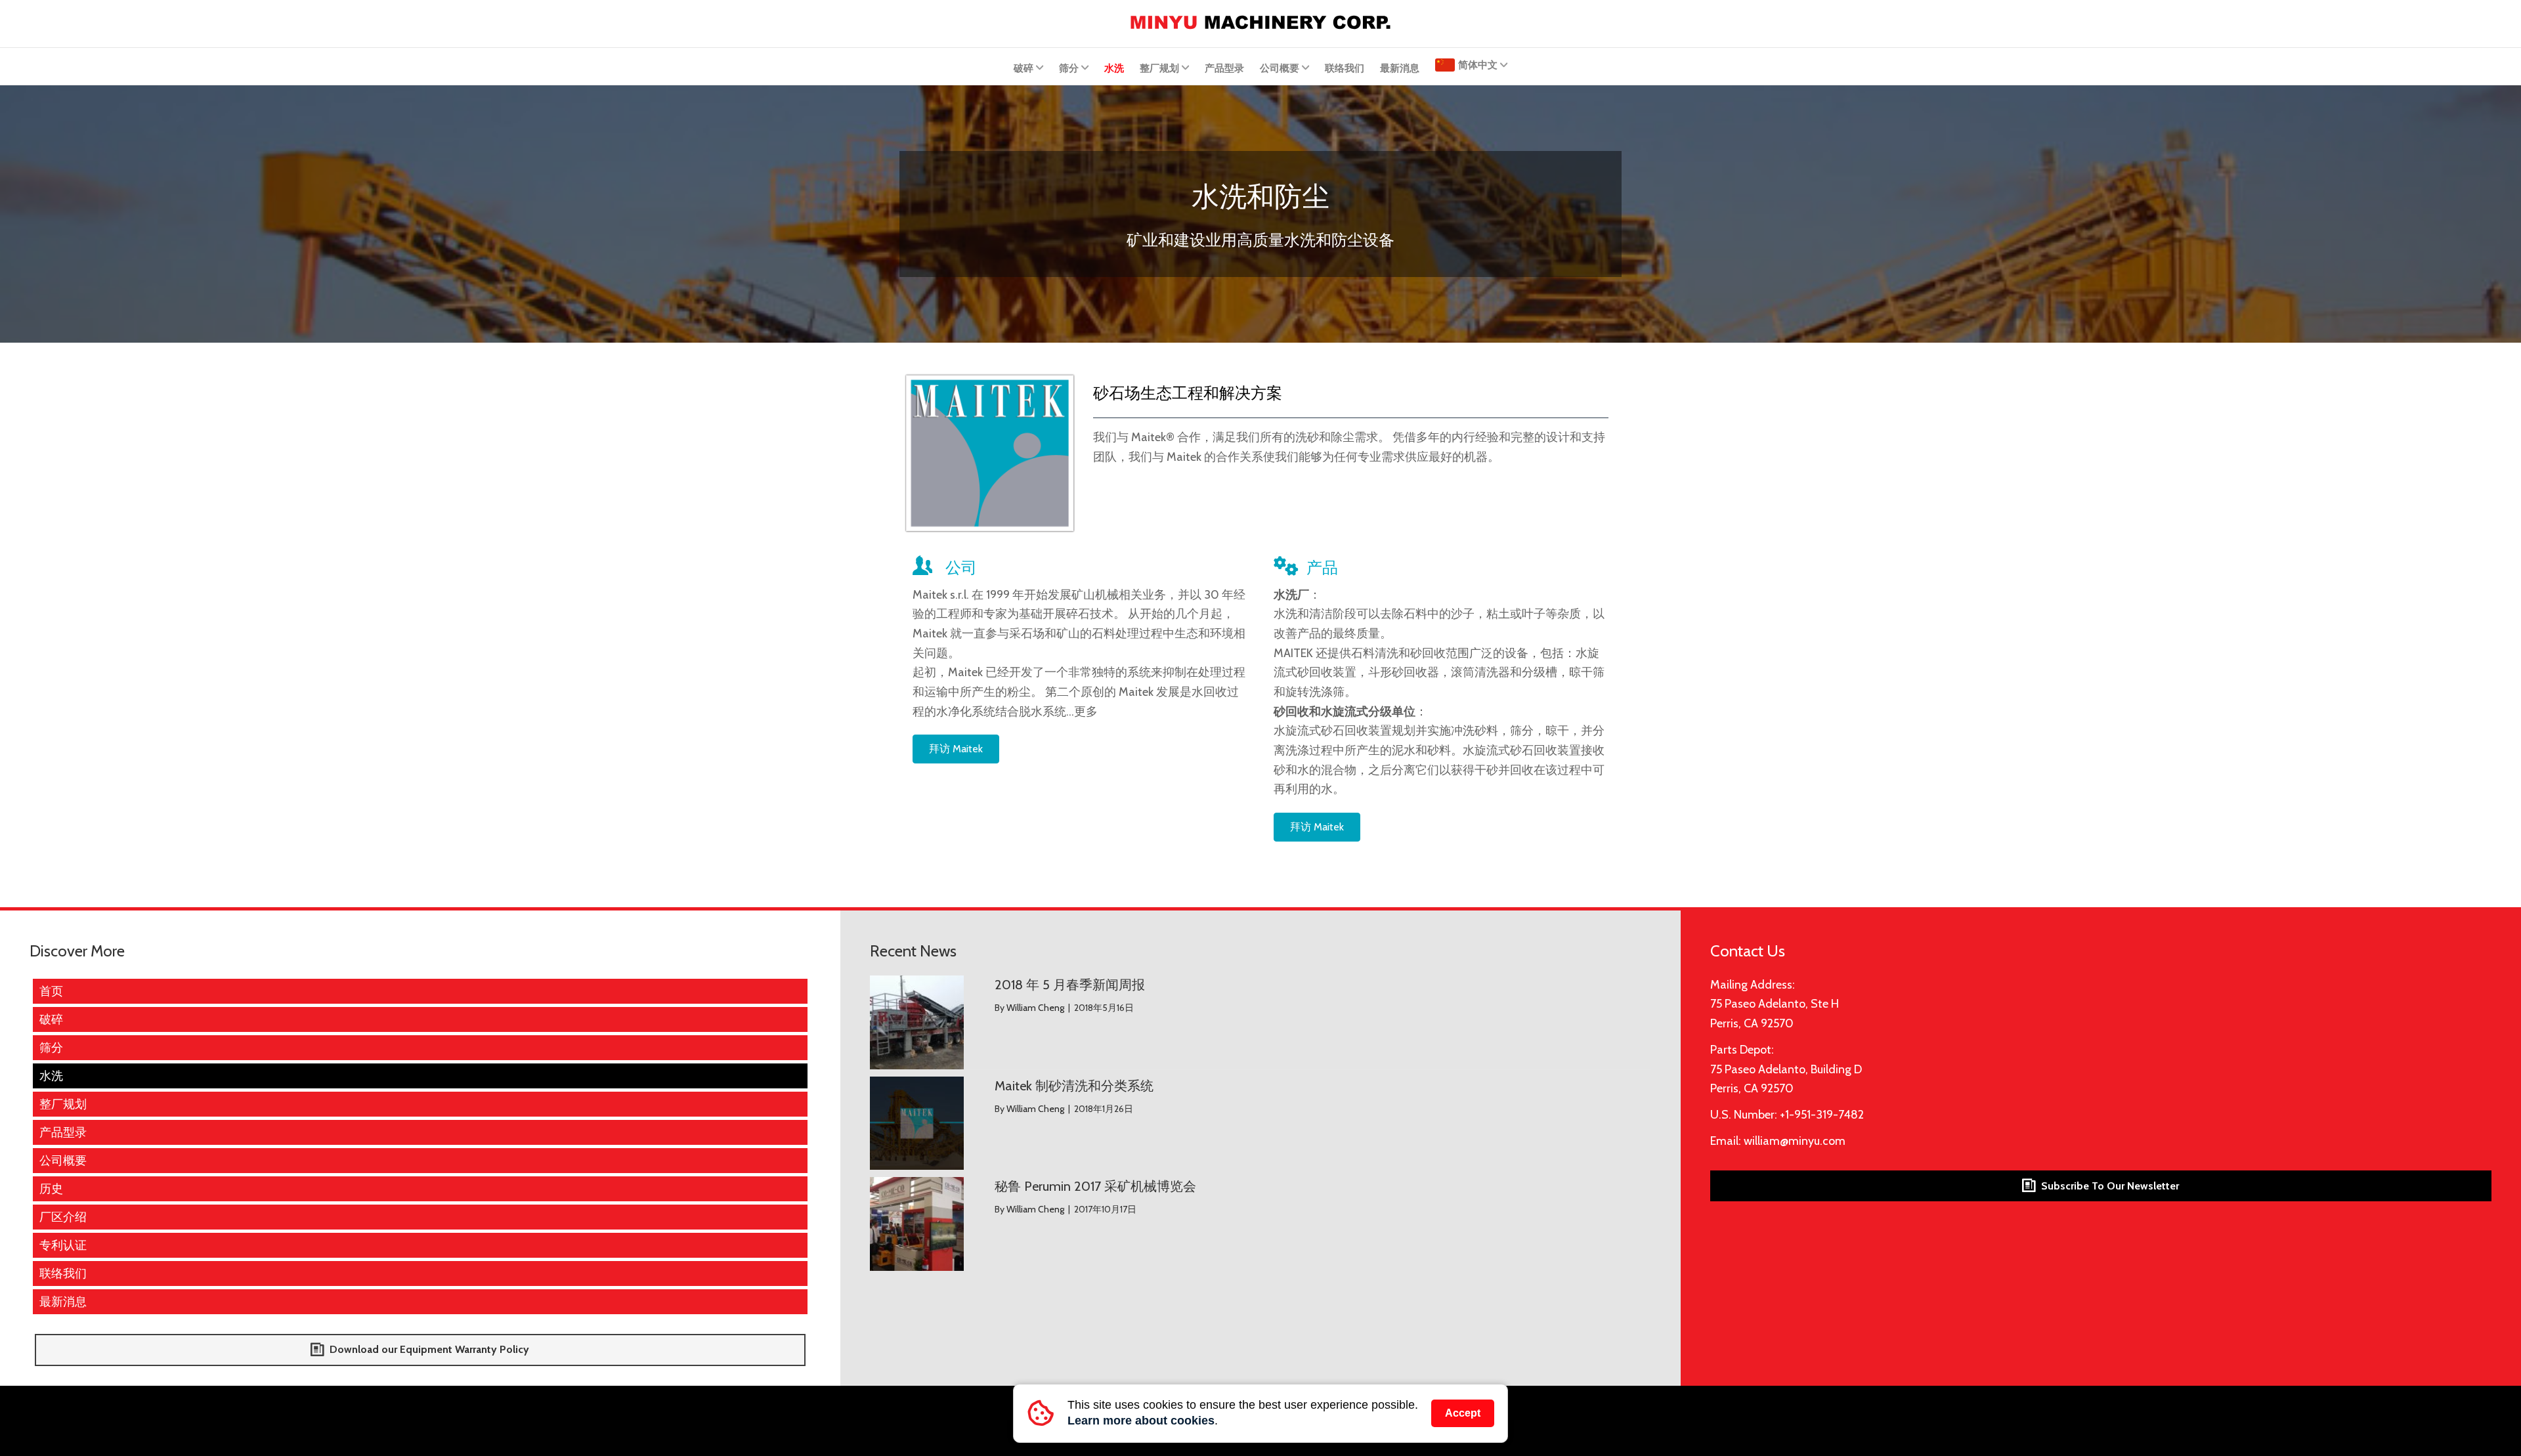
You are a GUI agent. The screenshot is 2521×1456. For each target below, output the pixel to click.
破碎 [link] (1023, 68)
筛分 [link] (1069, 68)
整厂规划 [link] (1159, 68)
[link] (1260, 21)
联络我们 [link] (1345, 68)
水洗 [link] (1114, 68)
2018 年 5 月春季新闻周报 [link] (1070, 985)
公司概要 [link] (1280, 68)
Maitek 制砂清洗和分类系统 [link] (1074, 1086)
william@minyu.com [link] (1795, 1141)
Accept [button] (1463, 1413)
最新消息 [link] (1400, 68)
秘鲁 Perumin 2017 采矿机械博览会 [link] (1095, 1186)
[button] (956, 749)
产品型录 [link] (1224, 68)
